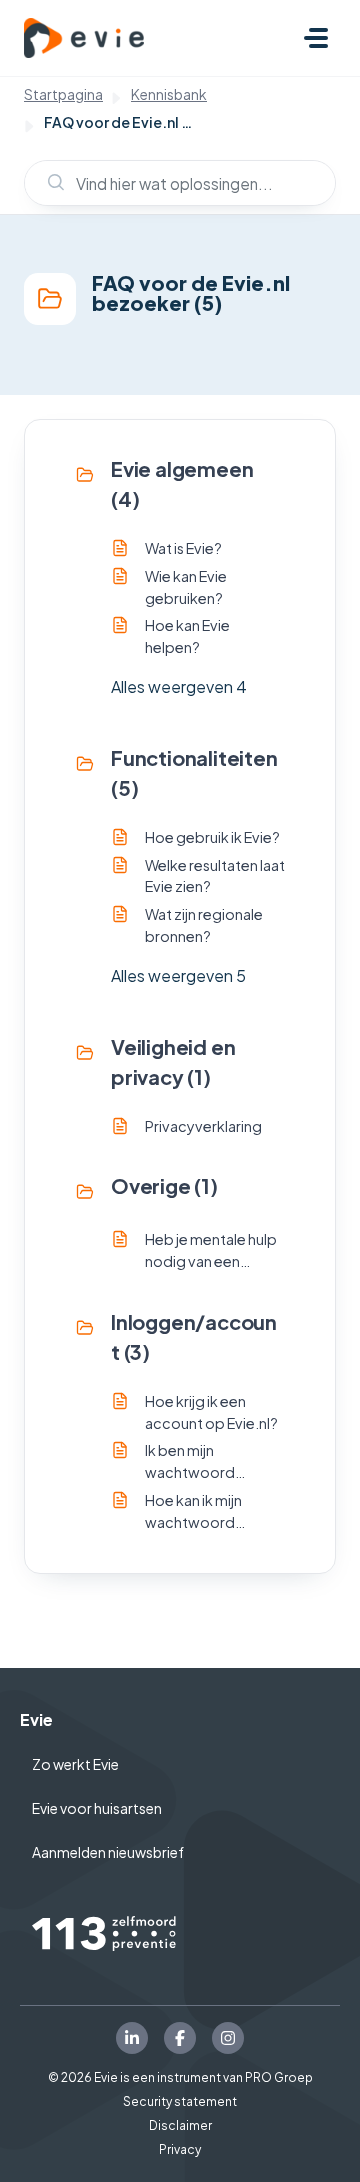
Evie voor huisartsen (97, 1808)
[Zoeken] (47, 183)
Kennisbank (169, 94)
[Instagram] (228, 2038)
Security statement (180, 2101)
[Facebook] (180, 2038)
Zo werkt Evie (75, 1764)
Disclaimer (180, 2125)
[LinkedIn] (132, 2038)
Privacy (180, 2149)
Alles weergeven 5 (178, 975)
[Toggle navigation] (316, 38)
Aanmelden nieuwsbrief (108, 1852)
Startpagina (63, 94)
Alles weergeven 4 (179, 686)
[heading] (180, 484)
